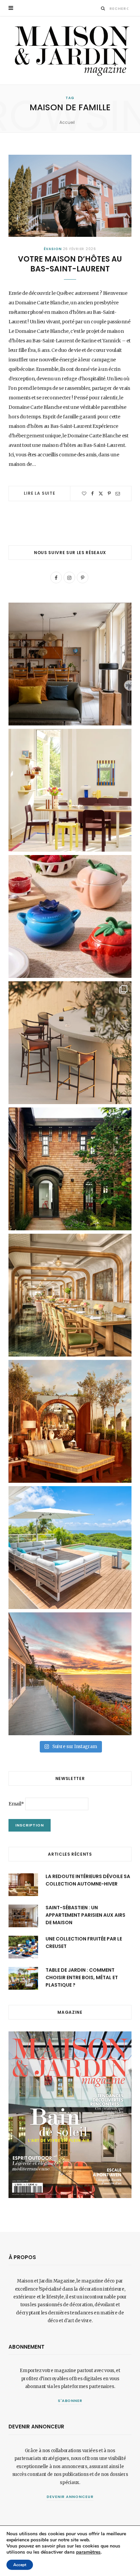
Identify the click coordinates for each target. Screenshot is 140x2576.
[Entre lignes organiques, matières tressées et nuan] (70, 1043)
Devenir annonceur (70, 2497)
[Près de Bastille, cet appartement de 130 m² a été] (70, 664)
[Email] (118, 494)
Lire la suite (40, 493)
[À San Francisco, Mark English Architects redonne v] (70, 1169)
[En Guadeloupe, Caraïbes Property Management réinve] (70, 1548)
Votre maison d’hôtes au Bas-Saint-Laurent (70, 264)
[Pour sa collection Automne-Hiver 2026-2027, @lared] (70, 790)
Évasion (53, 249)
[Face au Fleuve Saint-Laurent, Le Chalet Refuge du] (70, 1674)
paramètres (88, 2552)
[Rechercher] (103, 8)
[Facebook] (92, 494)
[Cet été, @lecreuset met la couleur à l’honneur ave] (70, 916)
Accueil (67, 122)
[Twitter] (101, 494)
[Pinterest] (109, 494)
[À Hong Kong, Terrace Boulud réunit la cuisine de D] (70, 1295)
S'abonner (70, 2401)
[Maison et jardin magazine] (70, 50)
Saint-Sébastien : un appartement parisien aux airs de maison (85, 1915)
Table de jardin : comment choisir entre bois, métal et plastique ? (82, 1978)
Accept (20, 2565)
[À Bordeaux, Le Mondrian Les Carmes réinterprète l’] (70, 1421)
